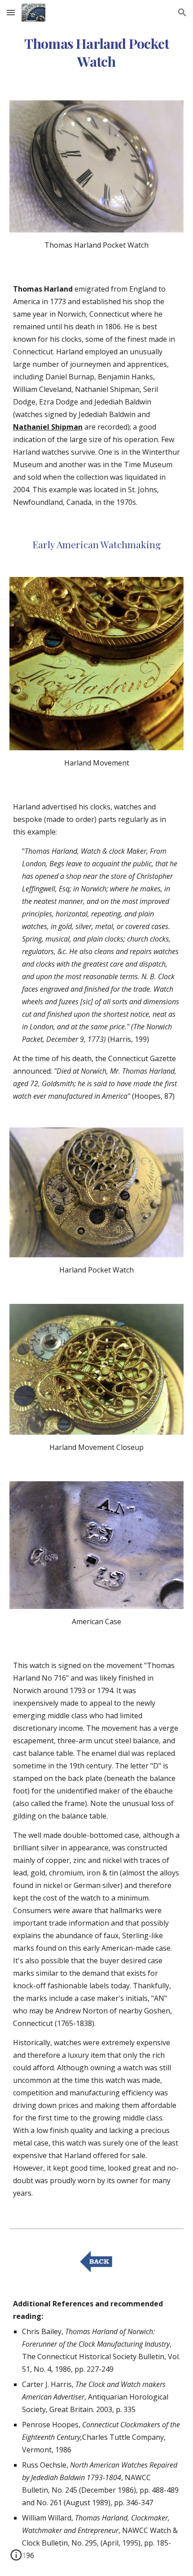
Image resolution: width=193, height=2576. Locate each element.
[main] (97, 52)
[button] (11, 12)
